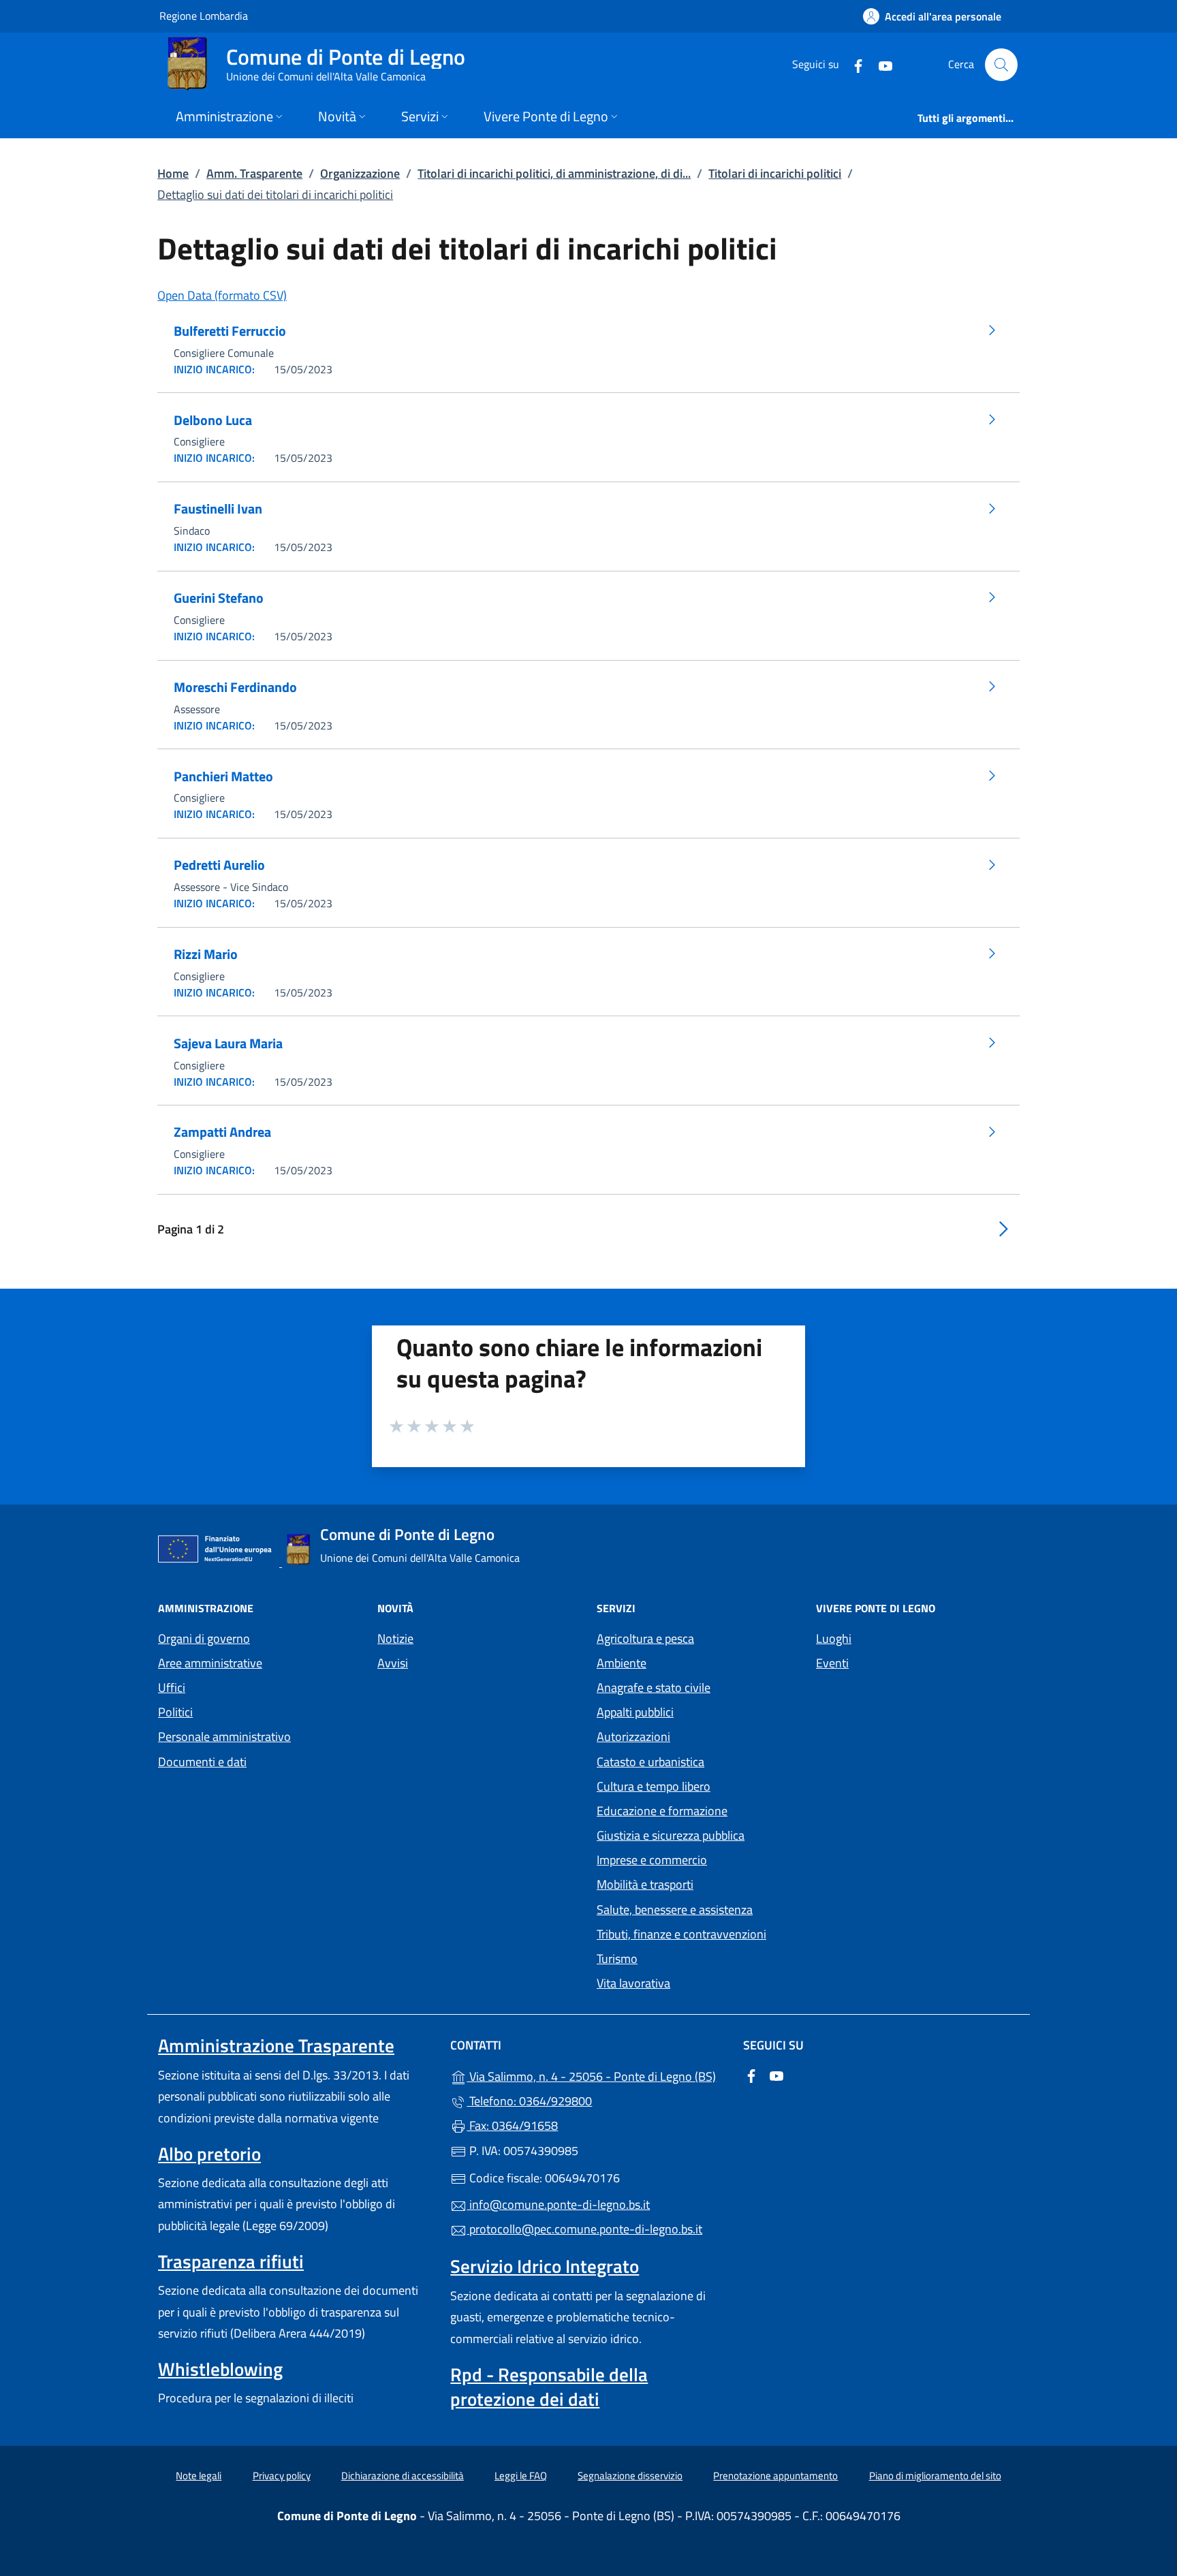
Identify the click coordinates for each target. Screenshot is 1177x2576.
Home (173, 173)
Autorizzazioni (633, 1737)
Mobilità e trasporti (645, 1884)
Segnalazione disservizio (630, 2476)
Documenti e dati (202, 1762)
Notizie (395, 1638)
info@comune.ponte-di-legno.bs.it (558, 2204)
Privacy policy (282, 2476)
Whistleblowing (220, 2369)
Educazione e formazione (662, 1811)
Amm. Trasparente (254, 173)
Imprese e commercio (652, 1860)
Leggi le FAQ (521, 2476)
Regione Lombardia (204, 15)
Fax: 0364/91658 (512, 2125)
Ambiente (622, 1663)
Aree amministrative (210, 1663)
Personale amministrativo (224, 1737)
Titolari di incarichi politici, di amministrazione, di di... (554, 173)
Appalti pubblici (635, 1712)
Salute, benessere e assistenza (675, 1910)
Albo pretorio (209, 2154)
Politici (175, 1712)
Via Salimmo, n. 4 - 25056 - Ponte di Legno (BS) (596, 2075)
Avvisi (393, 1663)
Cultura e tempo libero (654, 1786)
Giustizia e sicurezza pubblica (671, 1835)
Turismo (617, 1959)
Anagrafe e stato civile (654, 1687)
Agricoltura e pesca (645, 1638)
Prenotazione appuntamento (775, 2476)
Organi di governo (204, 1638)
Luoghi (834, 1638)
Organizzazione (360, 173)
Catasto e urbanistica (650, 1762)
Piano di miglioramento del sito (935, 2476)
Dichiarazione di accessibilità (403, 2476)
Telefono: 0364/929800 (529, 2101)
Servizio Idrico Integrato (545, 2266)
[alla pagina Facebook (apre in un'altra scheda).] (853, 64)
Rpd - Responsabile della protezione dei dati (549, 2387)
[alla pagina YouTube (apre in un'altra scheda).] (880, 64)
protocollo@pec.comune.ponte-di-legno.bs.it (584, 2229)
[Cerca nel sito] (1001, 65)
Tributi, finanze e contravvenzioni (681, 1934)
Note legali (199, 2476)
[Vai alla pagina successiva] (1003, 1228)
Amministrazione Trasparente (276, 2045)
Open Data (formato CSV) (222, 295)
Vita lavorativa (633, 1983)
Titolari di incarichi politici (775, 173)
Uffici (172, 1687)
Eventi (832, 1663)
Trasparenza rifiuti (231, 2261)
